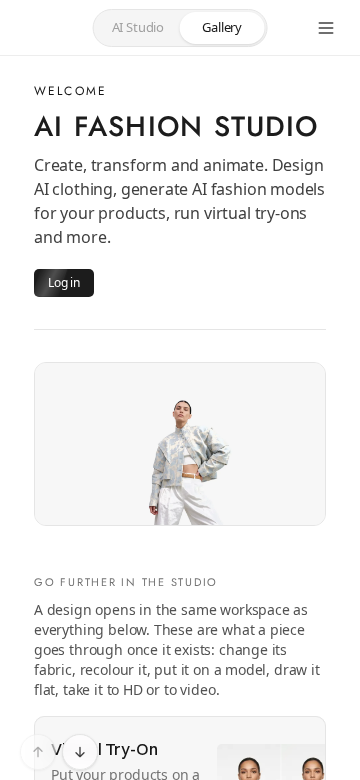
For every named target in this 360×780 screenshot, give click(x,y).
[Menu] (326, 28)
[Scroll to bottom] (80, 752)
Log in (64, 282)
